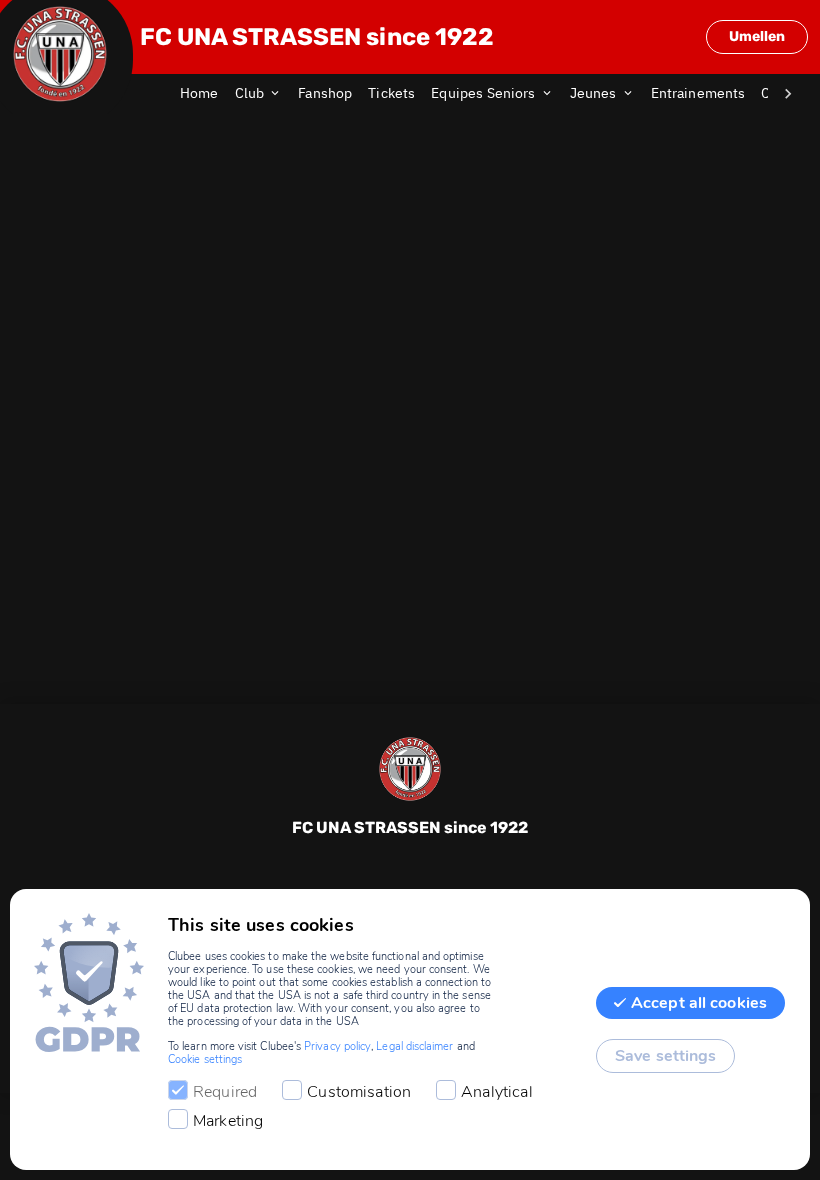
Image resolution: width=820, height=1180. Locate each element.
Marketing (228, 1121)
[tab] (207, 94)
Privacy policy (337, 1046)
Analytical (497, 1092)
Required (225, 1092)
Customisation (359, 1092)
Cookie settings (205, 1059)
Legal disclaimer (414, 1046)
